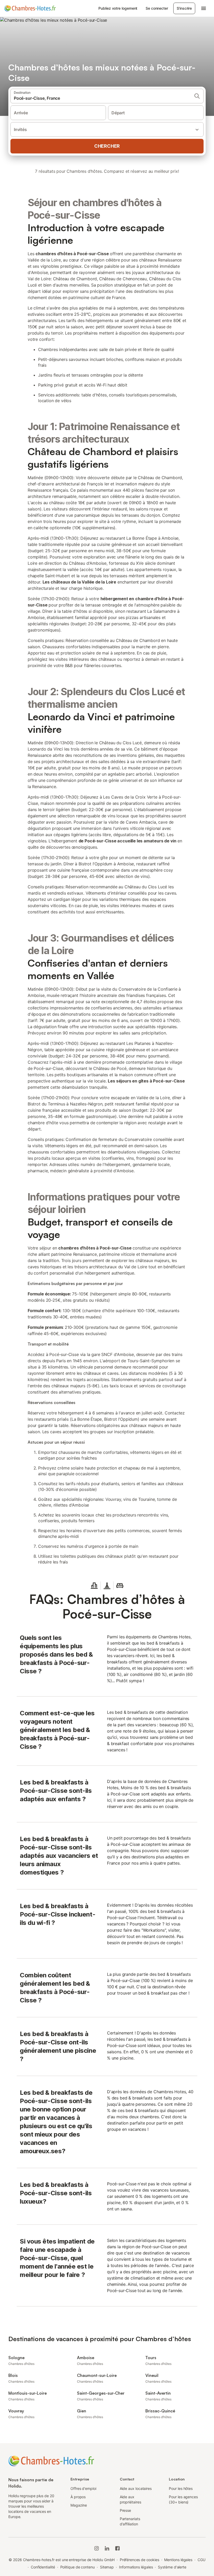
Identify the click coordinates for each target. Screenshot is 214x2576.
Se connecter (157, 8)
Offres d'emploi (83, 2488)
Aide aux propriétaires (130, 2499)
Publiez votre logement (118, 8)
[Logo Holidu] (30, 8)
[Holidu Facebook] (117, 2548)
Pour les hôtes (181, 2488)
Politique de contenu (78, 2567)
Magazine (79, 2505)
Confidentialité (43, 2567)
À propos (78, 2497)
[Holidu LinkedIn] (107, 2548)
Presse (126, 2510)
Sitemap (107, 2567)
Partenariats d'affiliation (130, 2521)
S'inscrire (184, 8)
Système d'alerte (172, 2567)
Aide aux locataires (136, 2488)
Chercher (107, 146)
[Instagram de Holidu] (97, 2548)
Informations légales (136, 2567)
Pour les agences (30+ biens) (183, 2499)
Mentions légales (178, 2560)
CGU (201, 2560)
